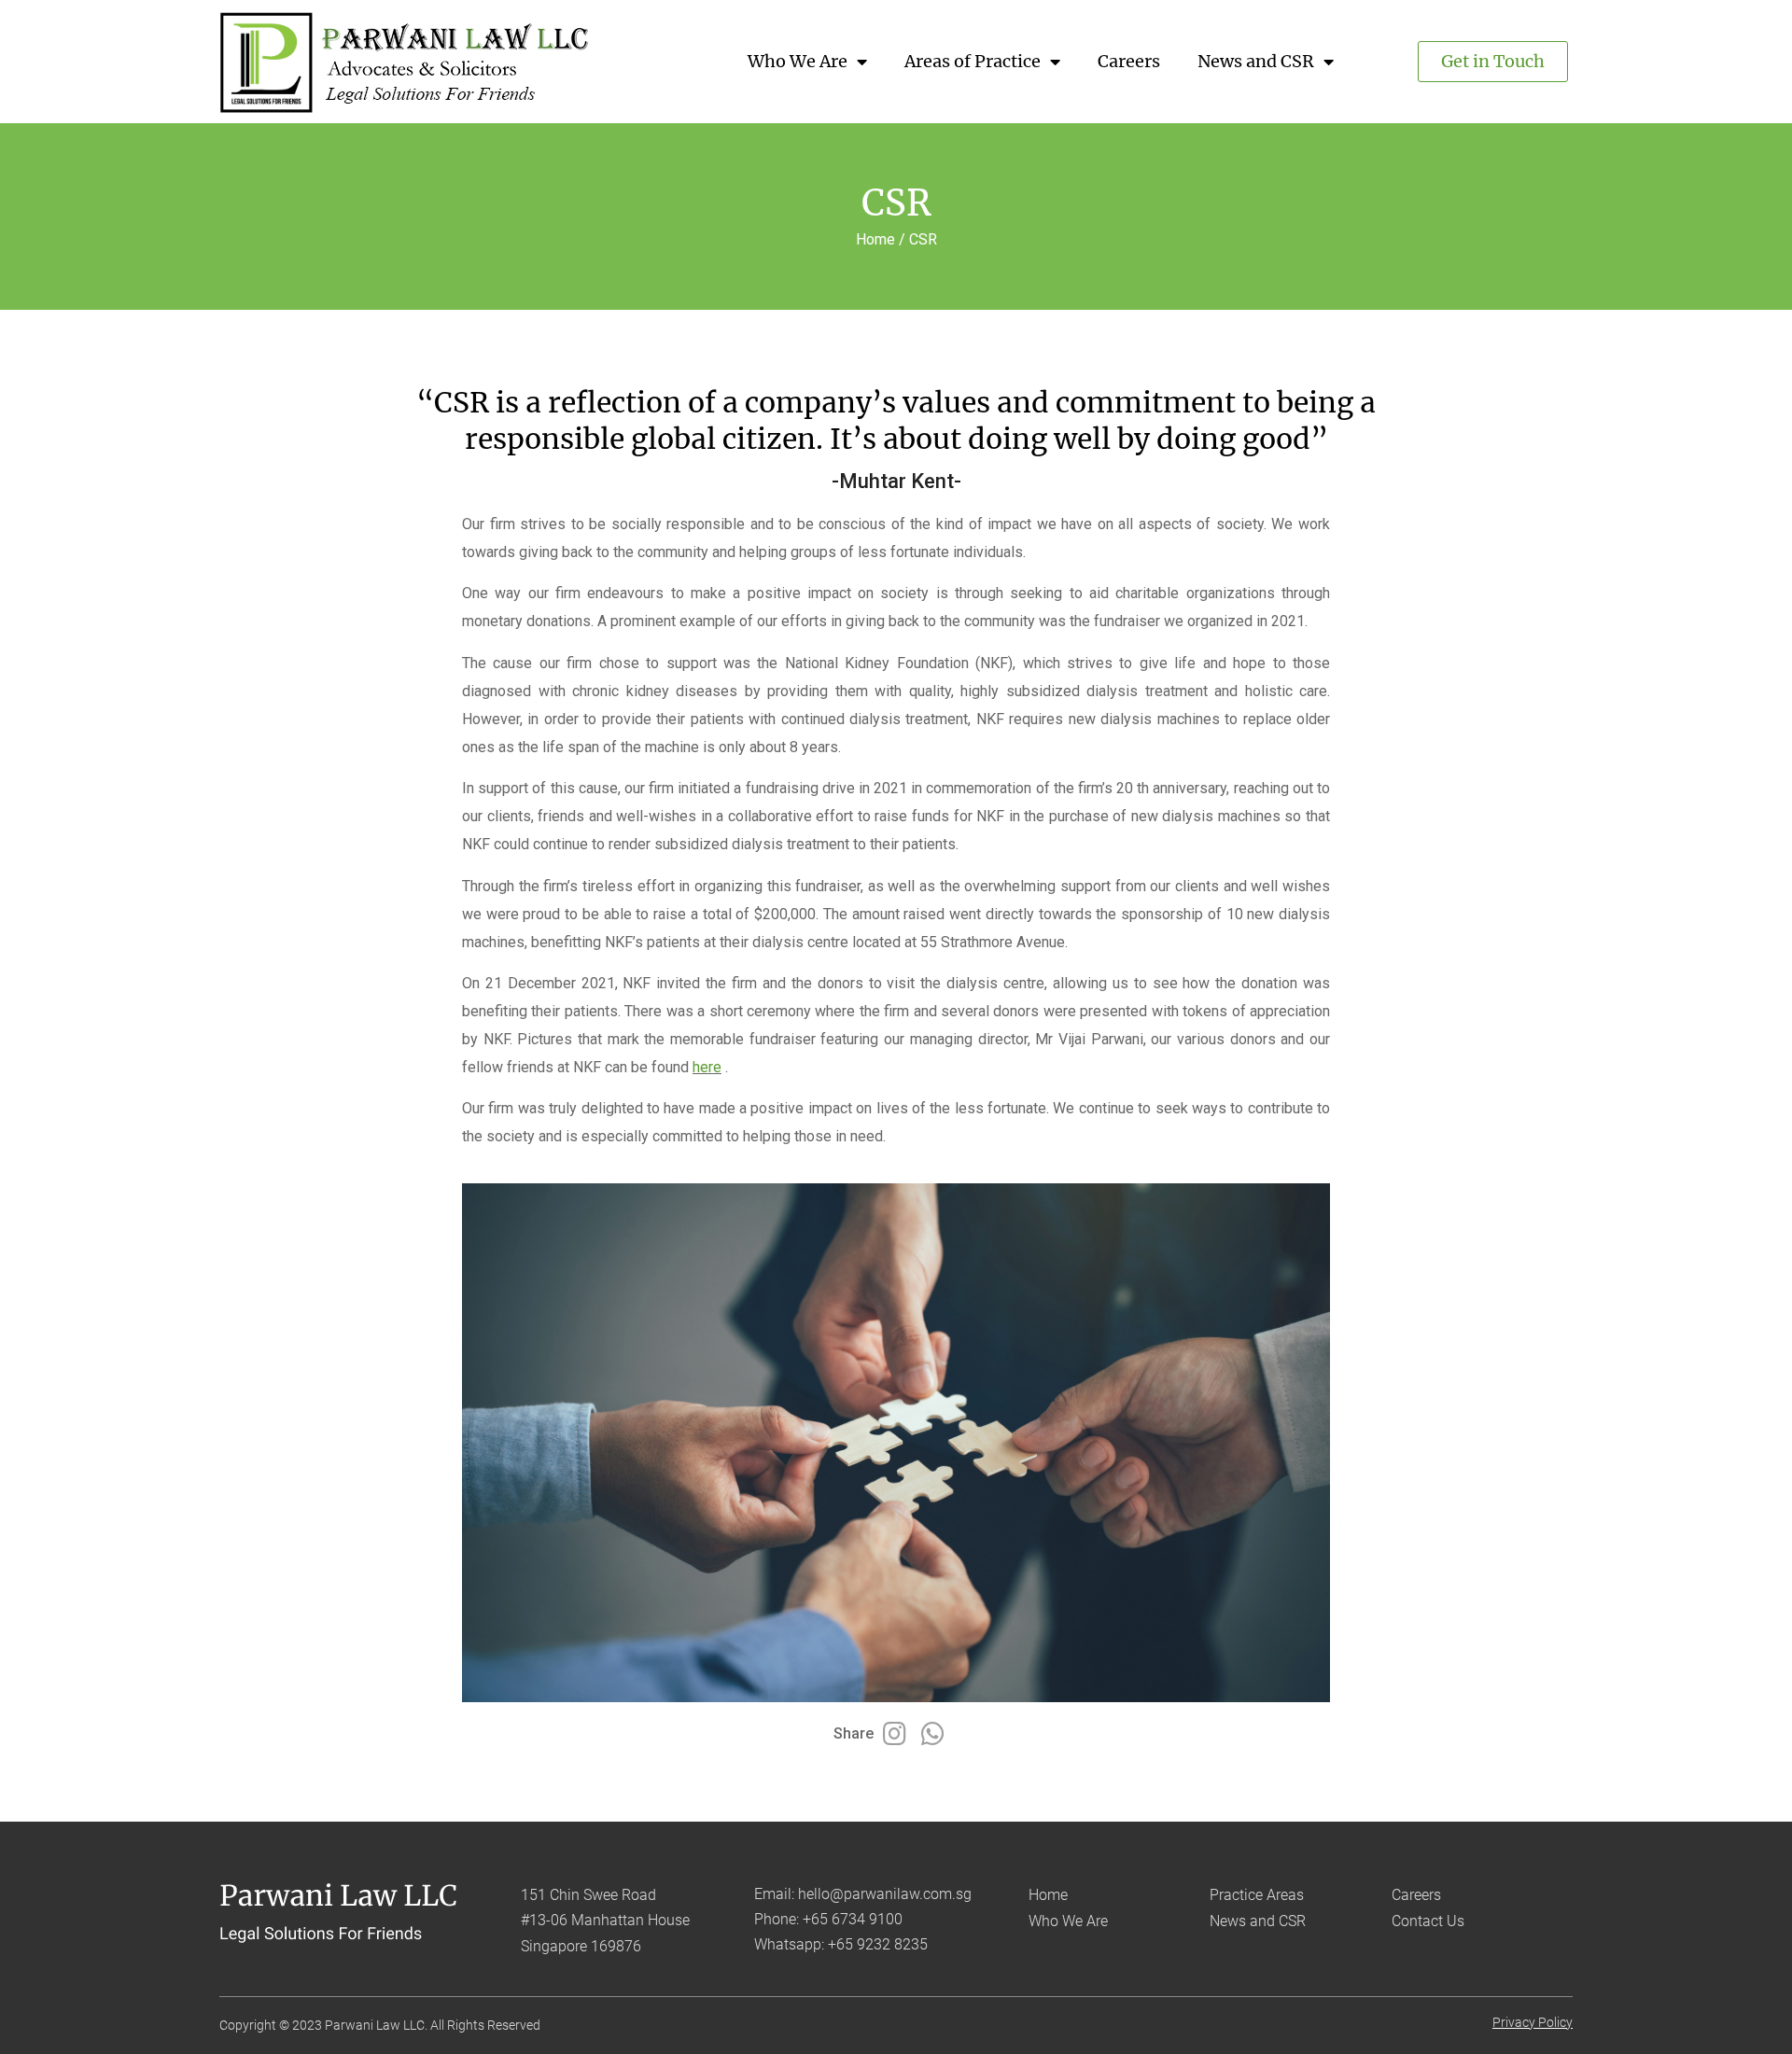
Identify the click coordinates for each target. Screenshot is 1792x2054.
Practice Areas (1257, 1895)
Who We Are (798, 61)
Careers (1129, 61)
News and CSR (1256, 61)
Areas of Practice (973, 61)
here (707, 1067)
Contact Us (1428, 1921)
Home (1048, 1895)
